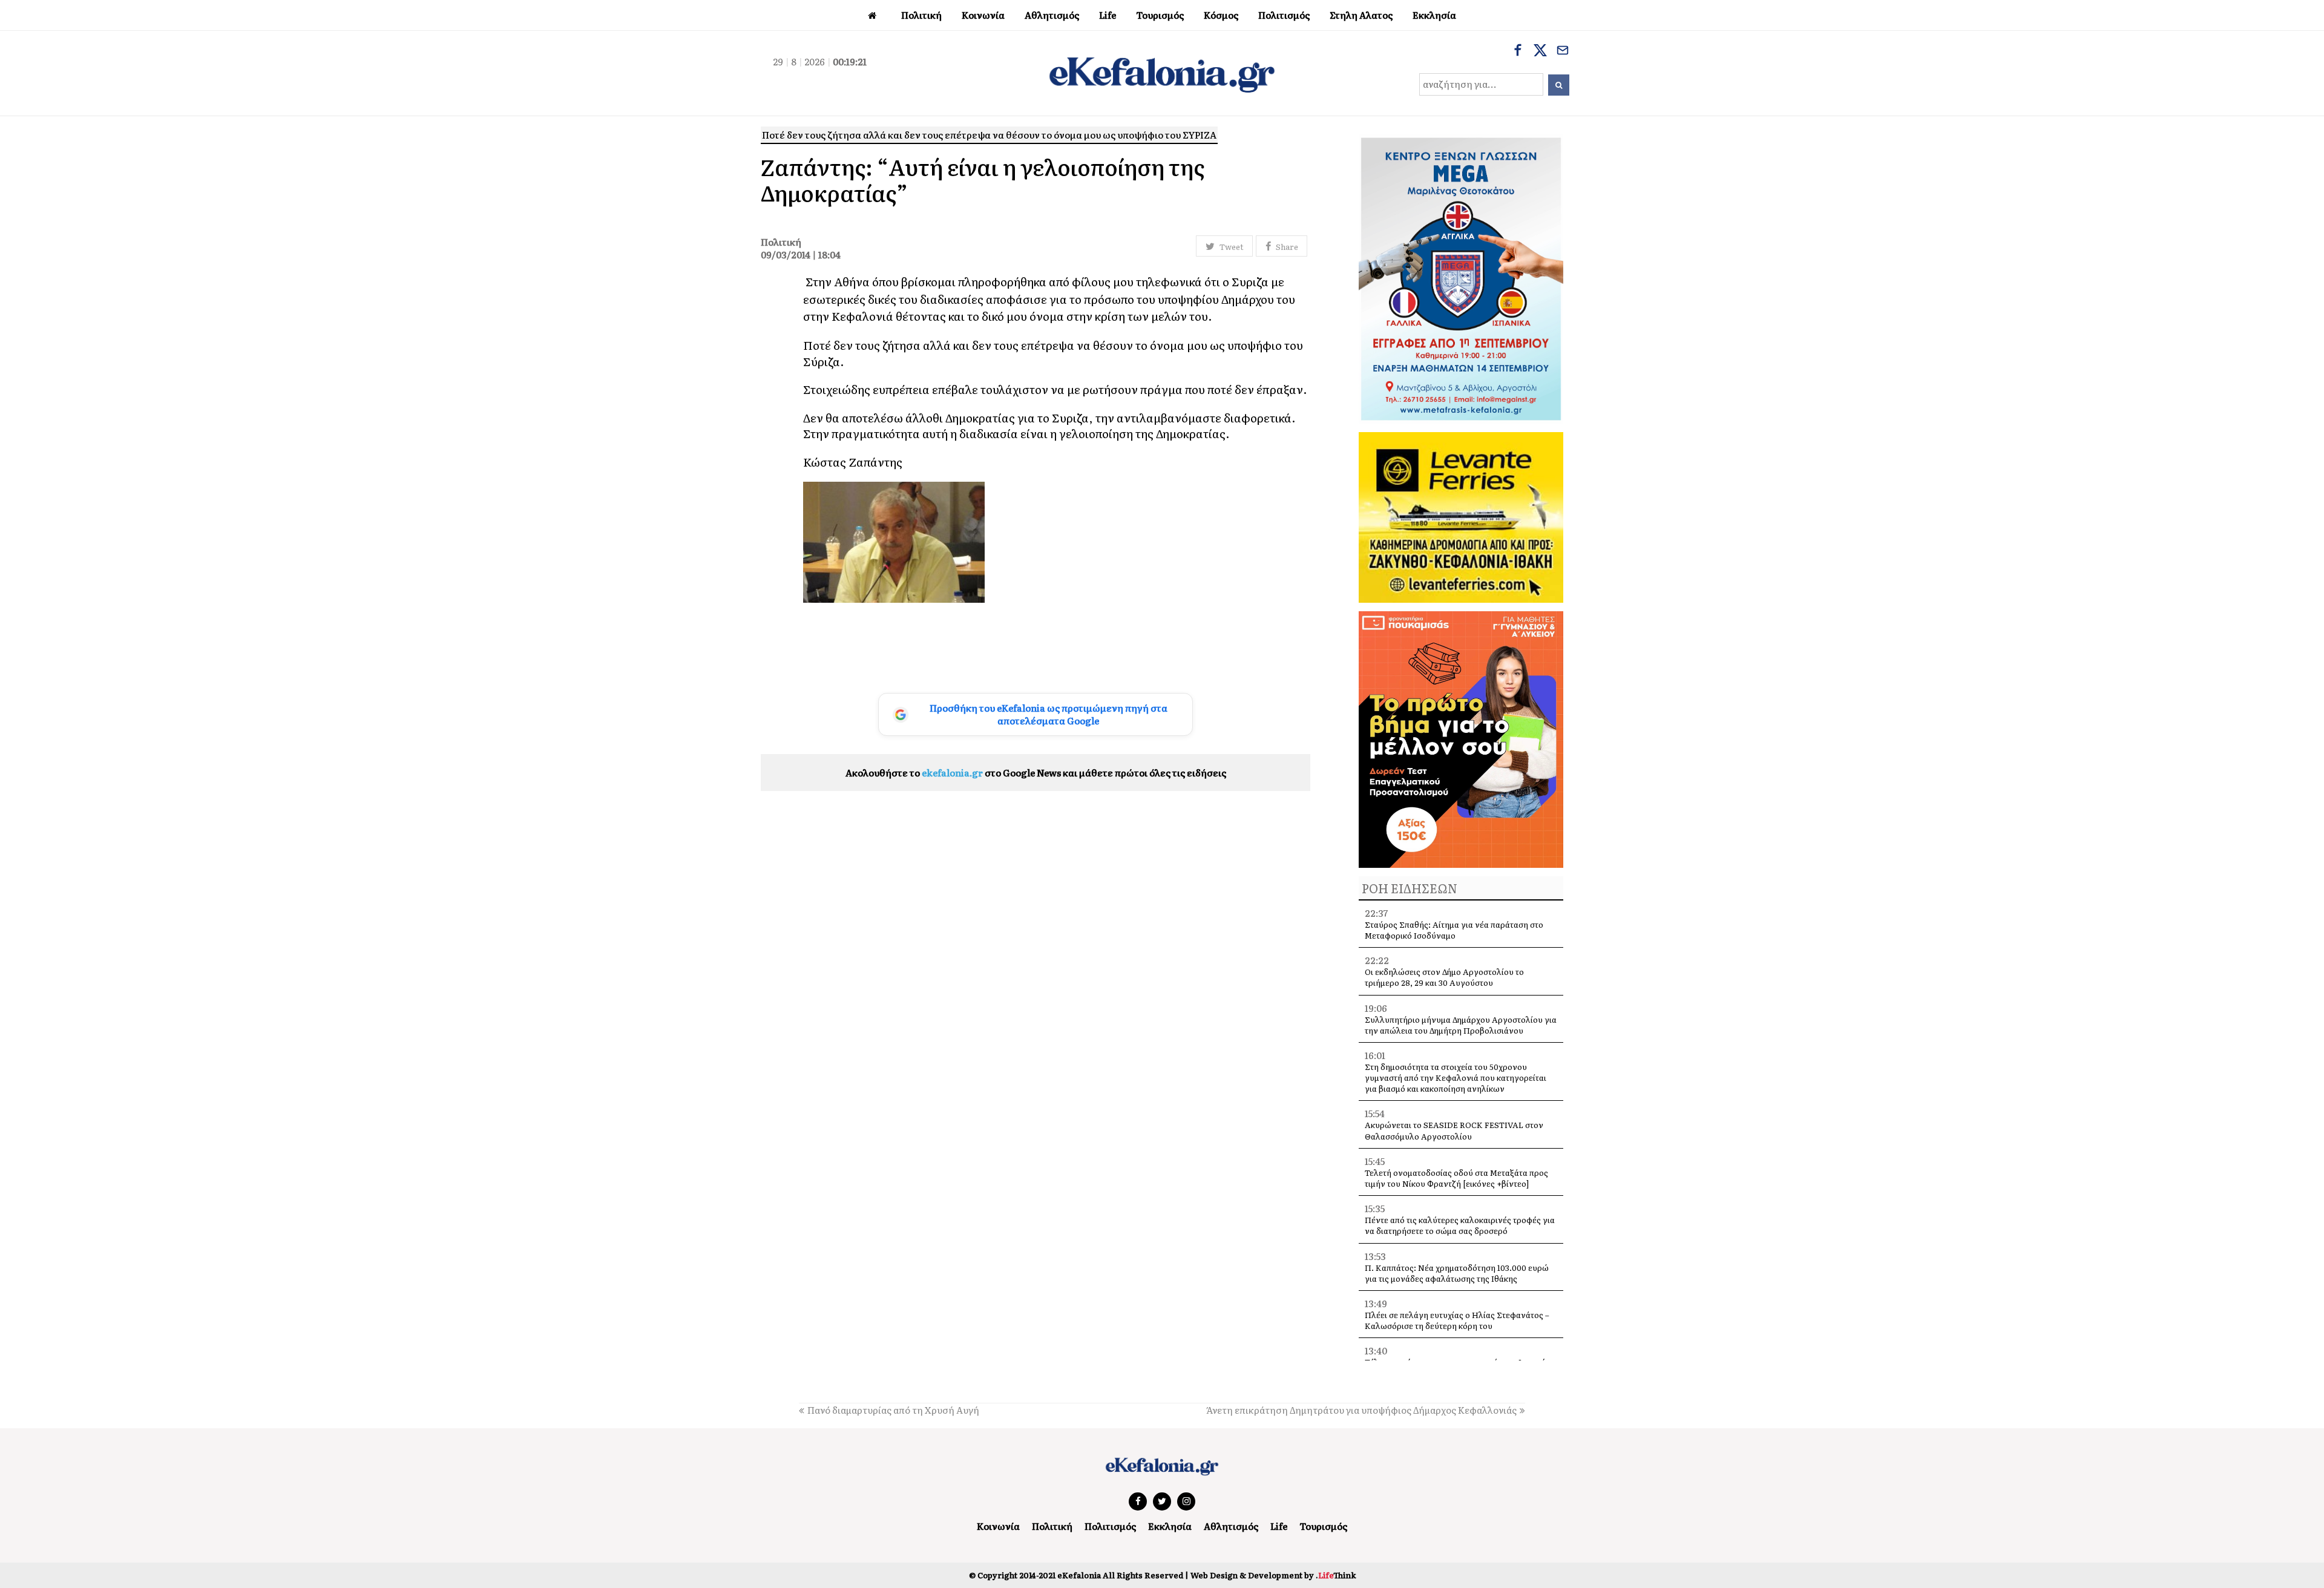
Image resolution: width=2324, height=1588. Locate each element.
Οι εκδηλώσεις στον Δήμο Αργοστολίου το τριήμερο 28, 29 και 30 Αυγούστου (1444, 977)
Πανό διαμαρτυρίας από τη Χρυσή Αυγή (893, 1410)
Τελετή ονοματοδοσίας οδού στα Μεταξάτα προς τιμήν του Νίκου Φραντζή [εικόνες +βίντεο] (1456, 1178)
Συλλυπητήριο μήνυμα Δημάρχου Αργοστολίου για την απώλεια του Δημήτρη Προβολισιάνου (1461, 1025)
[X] (1540, 51)
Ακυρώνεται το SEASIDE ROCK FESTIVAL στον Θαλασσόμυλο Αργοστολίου (1454, 1130)
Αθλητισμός (1231, 1526)
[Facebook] (1518, 51)
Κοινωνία (998, 1526)
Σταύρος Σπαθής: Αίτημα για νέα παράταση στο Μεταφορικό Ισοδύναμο (1454, 930)
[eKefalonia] (1162, 73)
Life (1279, 1526)
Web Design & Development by (1273, 1575)
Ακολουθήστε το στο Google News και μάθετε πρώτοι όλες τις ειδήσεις (1036, 773)
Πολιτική (1052, 1526)
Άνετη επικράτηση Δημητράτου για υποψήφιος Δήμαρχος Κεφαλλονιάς (1361, 1410)
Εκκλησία (1170, 1526)
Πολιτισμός (1110, 1526)
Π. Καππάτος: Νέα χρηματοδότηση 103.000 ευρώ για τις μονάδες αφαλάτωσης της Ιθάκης (1457, 1273)
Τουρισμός (1323, 1526)
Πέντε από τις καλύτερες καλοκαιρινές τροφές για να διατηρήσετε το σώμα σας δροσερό (1460, 1225)
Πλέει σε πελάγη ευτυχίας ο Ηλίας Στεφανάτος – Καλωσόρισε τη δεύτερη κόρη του (1457, 1320)
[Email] (1563, 51)
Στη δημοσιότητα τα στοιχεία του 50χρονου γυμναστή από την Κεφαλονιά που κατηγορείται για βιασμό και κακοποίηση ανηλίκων (1456, 1078)
